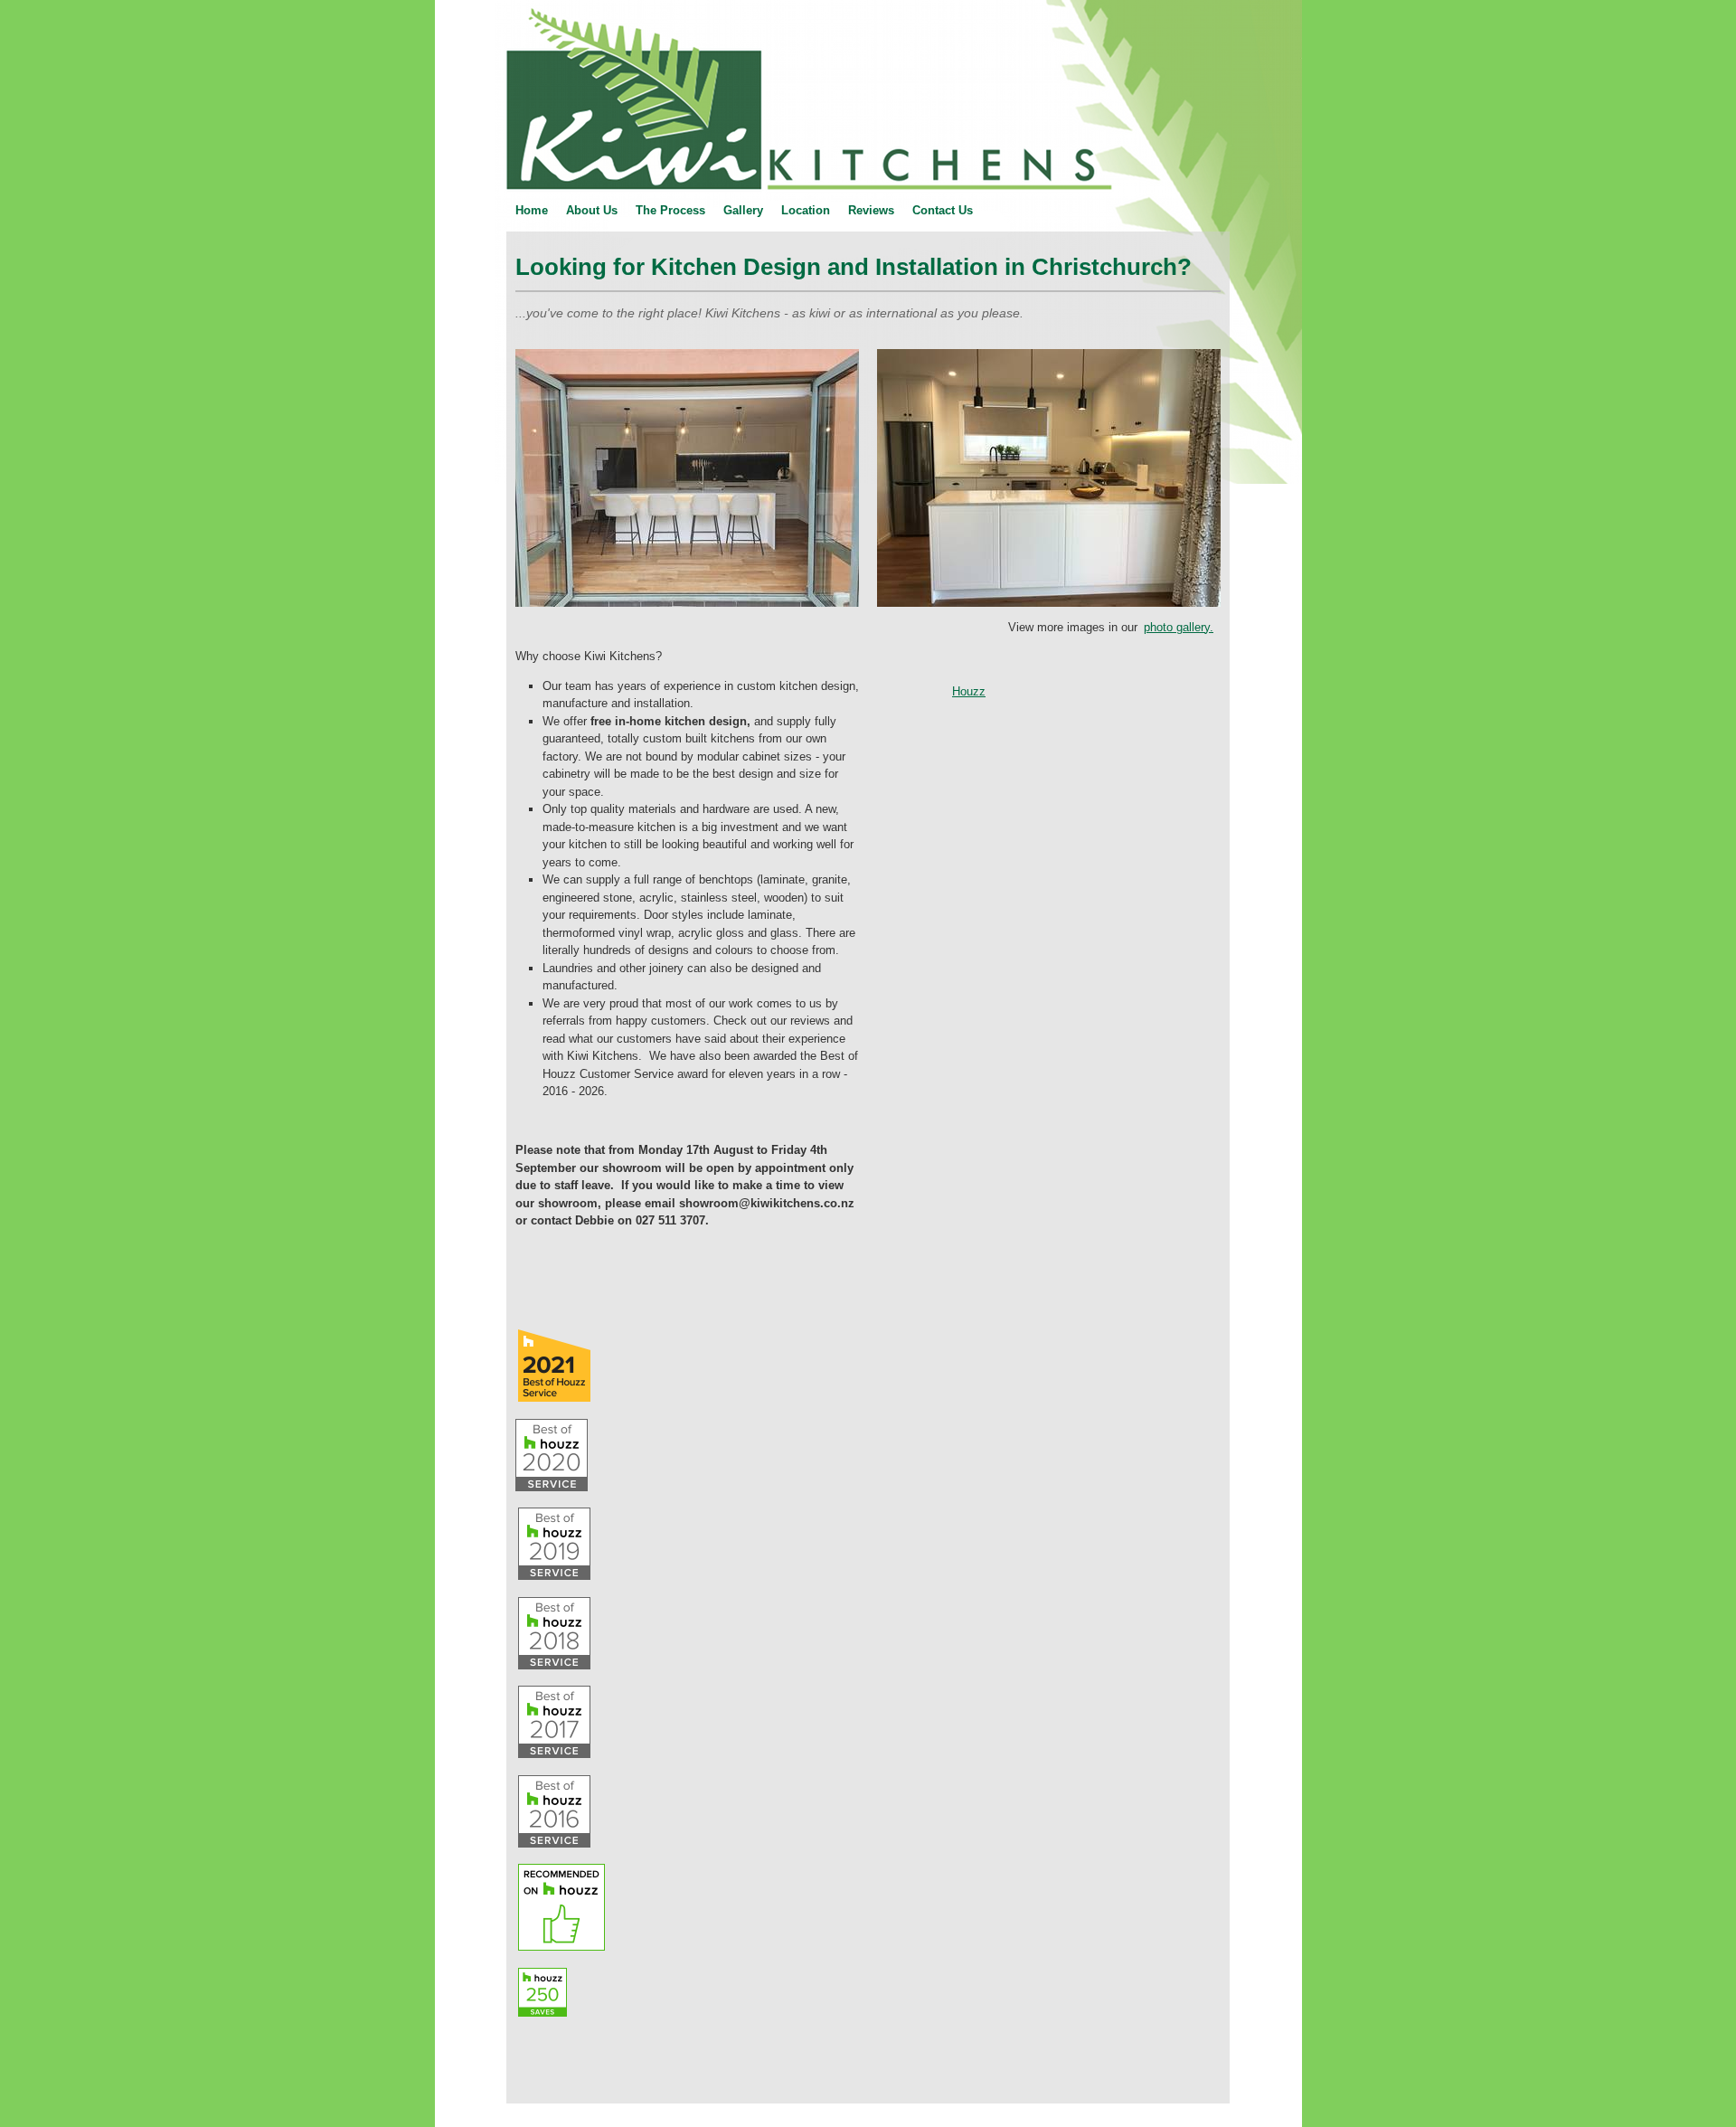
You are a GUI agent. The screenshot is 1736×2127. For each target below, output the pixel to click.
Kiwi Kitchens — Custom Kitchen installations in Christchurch (453, 0)
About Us (592, 210)
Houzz (969, 691)
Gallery (743, 210)
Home (532, 210)
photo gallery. (1179, 627)
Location (806, 210)
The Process (670, 210)
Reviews (871, 210)
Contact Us (943, 210)
